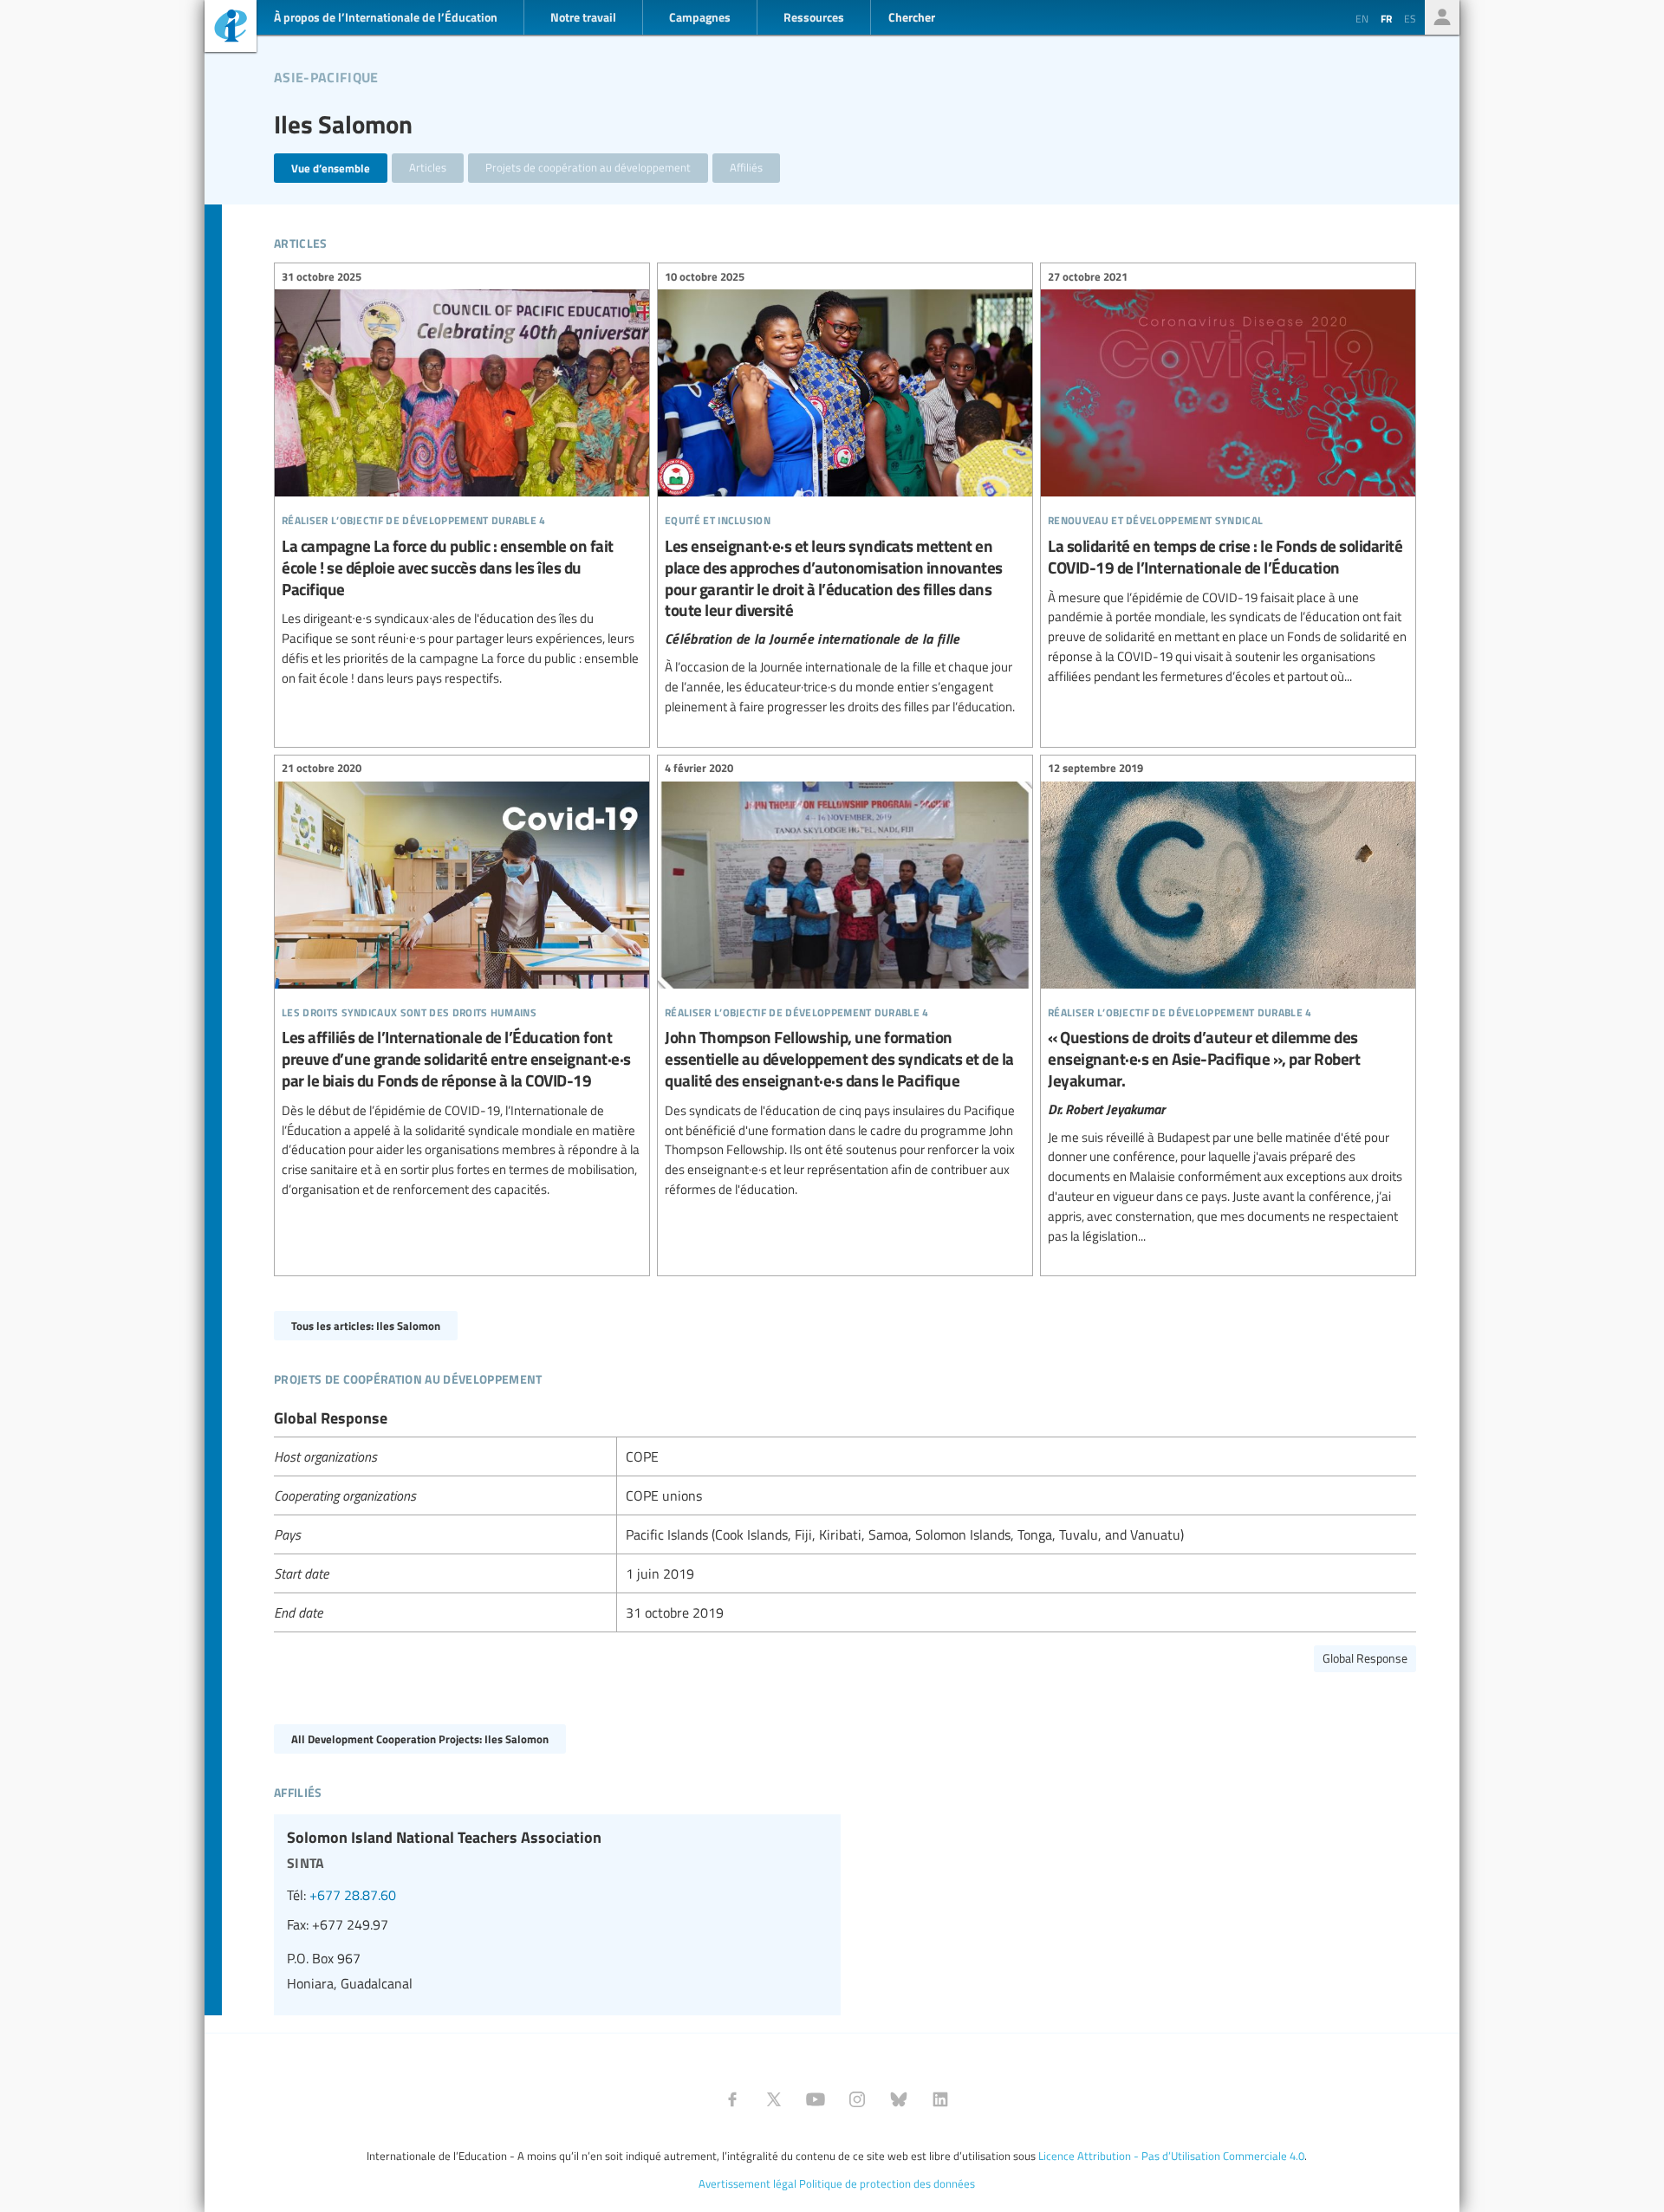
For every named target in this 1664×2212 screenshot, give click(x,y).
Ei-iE (231, 28)
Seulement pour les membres (1442, 17)
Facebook (732, 2099)
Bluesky (899, 2099)
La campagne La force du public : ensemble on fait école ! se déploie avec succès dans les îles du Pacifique (462, 480)
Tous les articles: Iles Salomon (366, 1325)
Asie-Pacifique (326, 75)
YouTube (816, 2099)
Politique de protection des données (887, 2183)
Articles (428, 167)
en (1362, 18)
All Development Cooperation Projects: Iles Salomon (420, 1738)
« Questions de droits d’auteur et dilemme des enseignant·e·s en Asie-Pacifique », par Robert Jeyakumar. (1228, 1005)
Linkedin (940, 2099)
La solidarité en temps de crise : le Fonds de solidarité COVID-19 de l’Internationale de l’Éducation (1228, 479)
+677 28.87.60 (353, 1895)
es (1410, 18)
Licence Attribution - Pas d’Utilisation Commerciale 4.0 (1171, 2156)
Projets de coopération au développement (588, 167)
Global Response (1365, 1658)
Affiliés (746, 167)
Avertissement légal (747, 2183)
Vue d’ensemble (331, 168)
